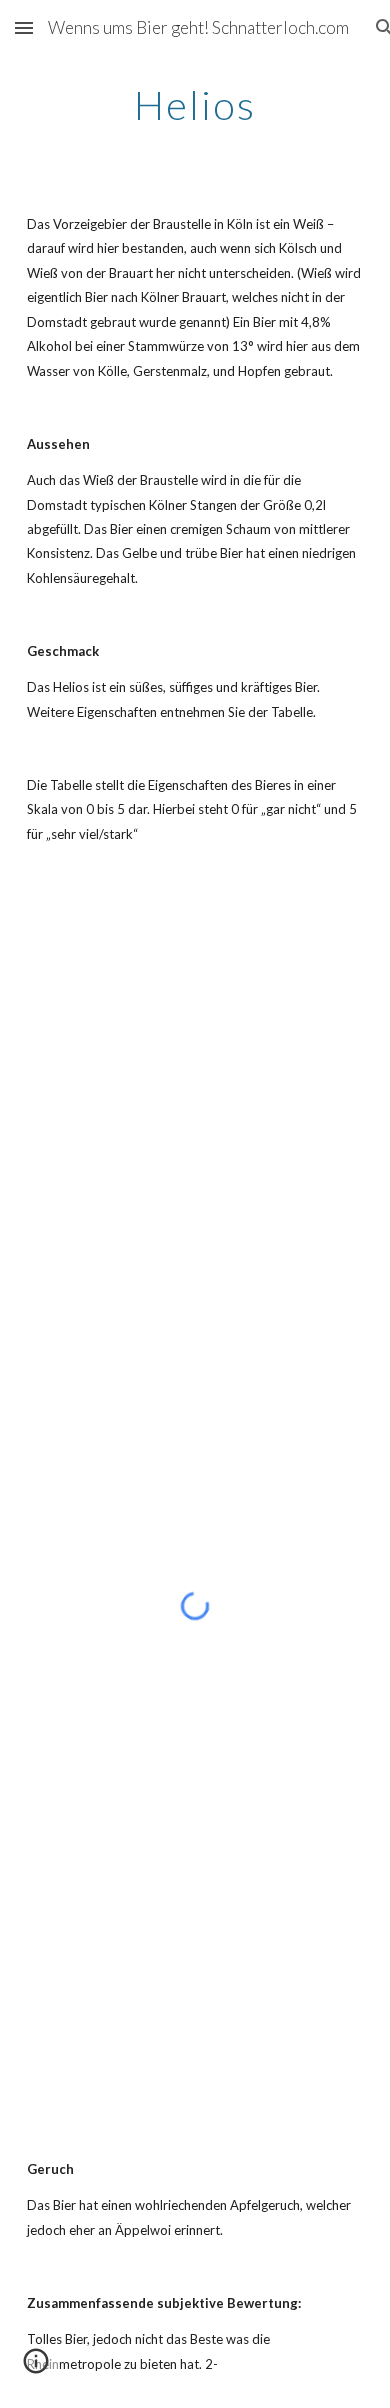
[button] (24, 27)
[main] (195, 105)
